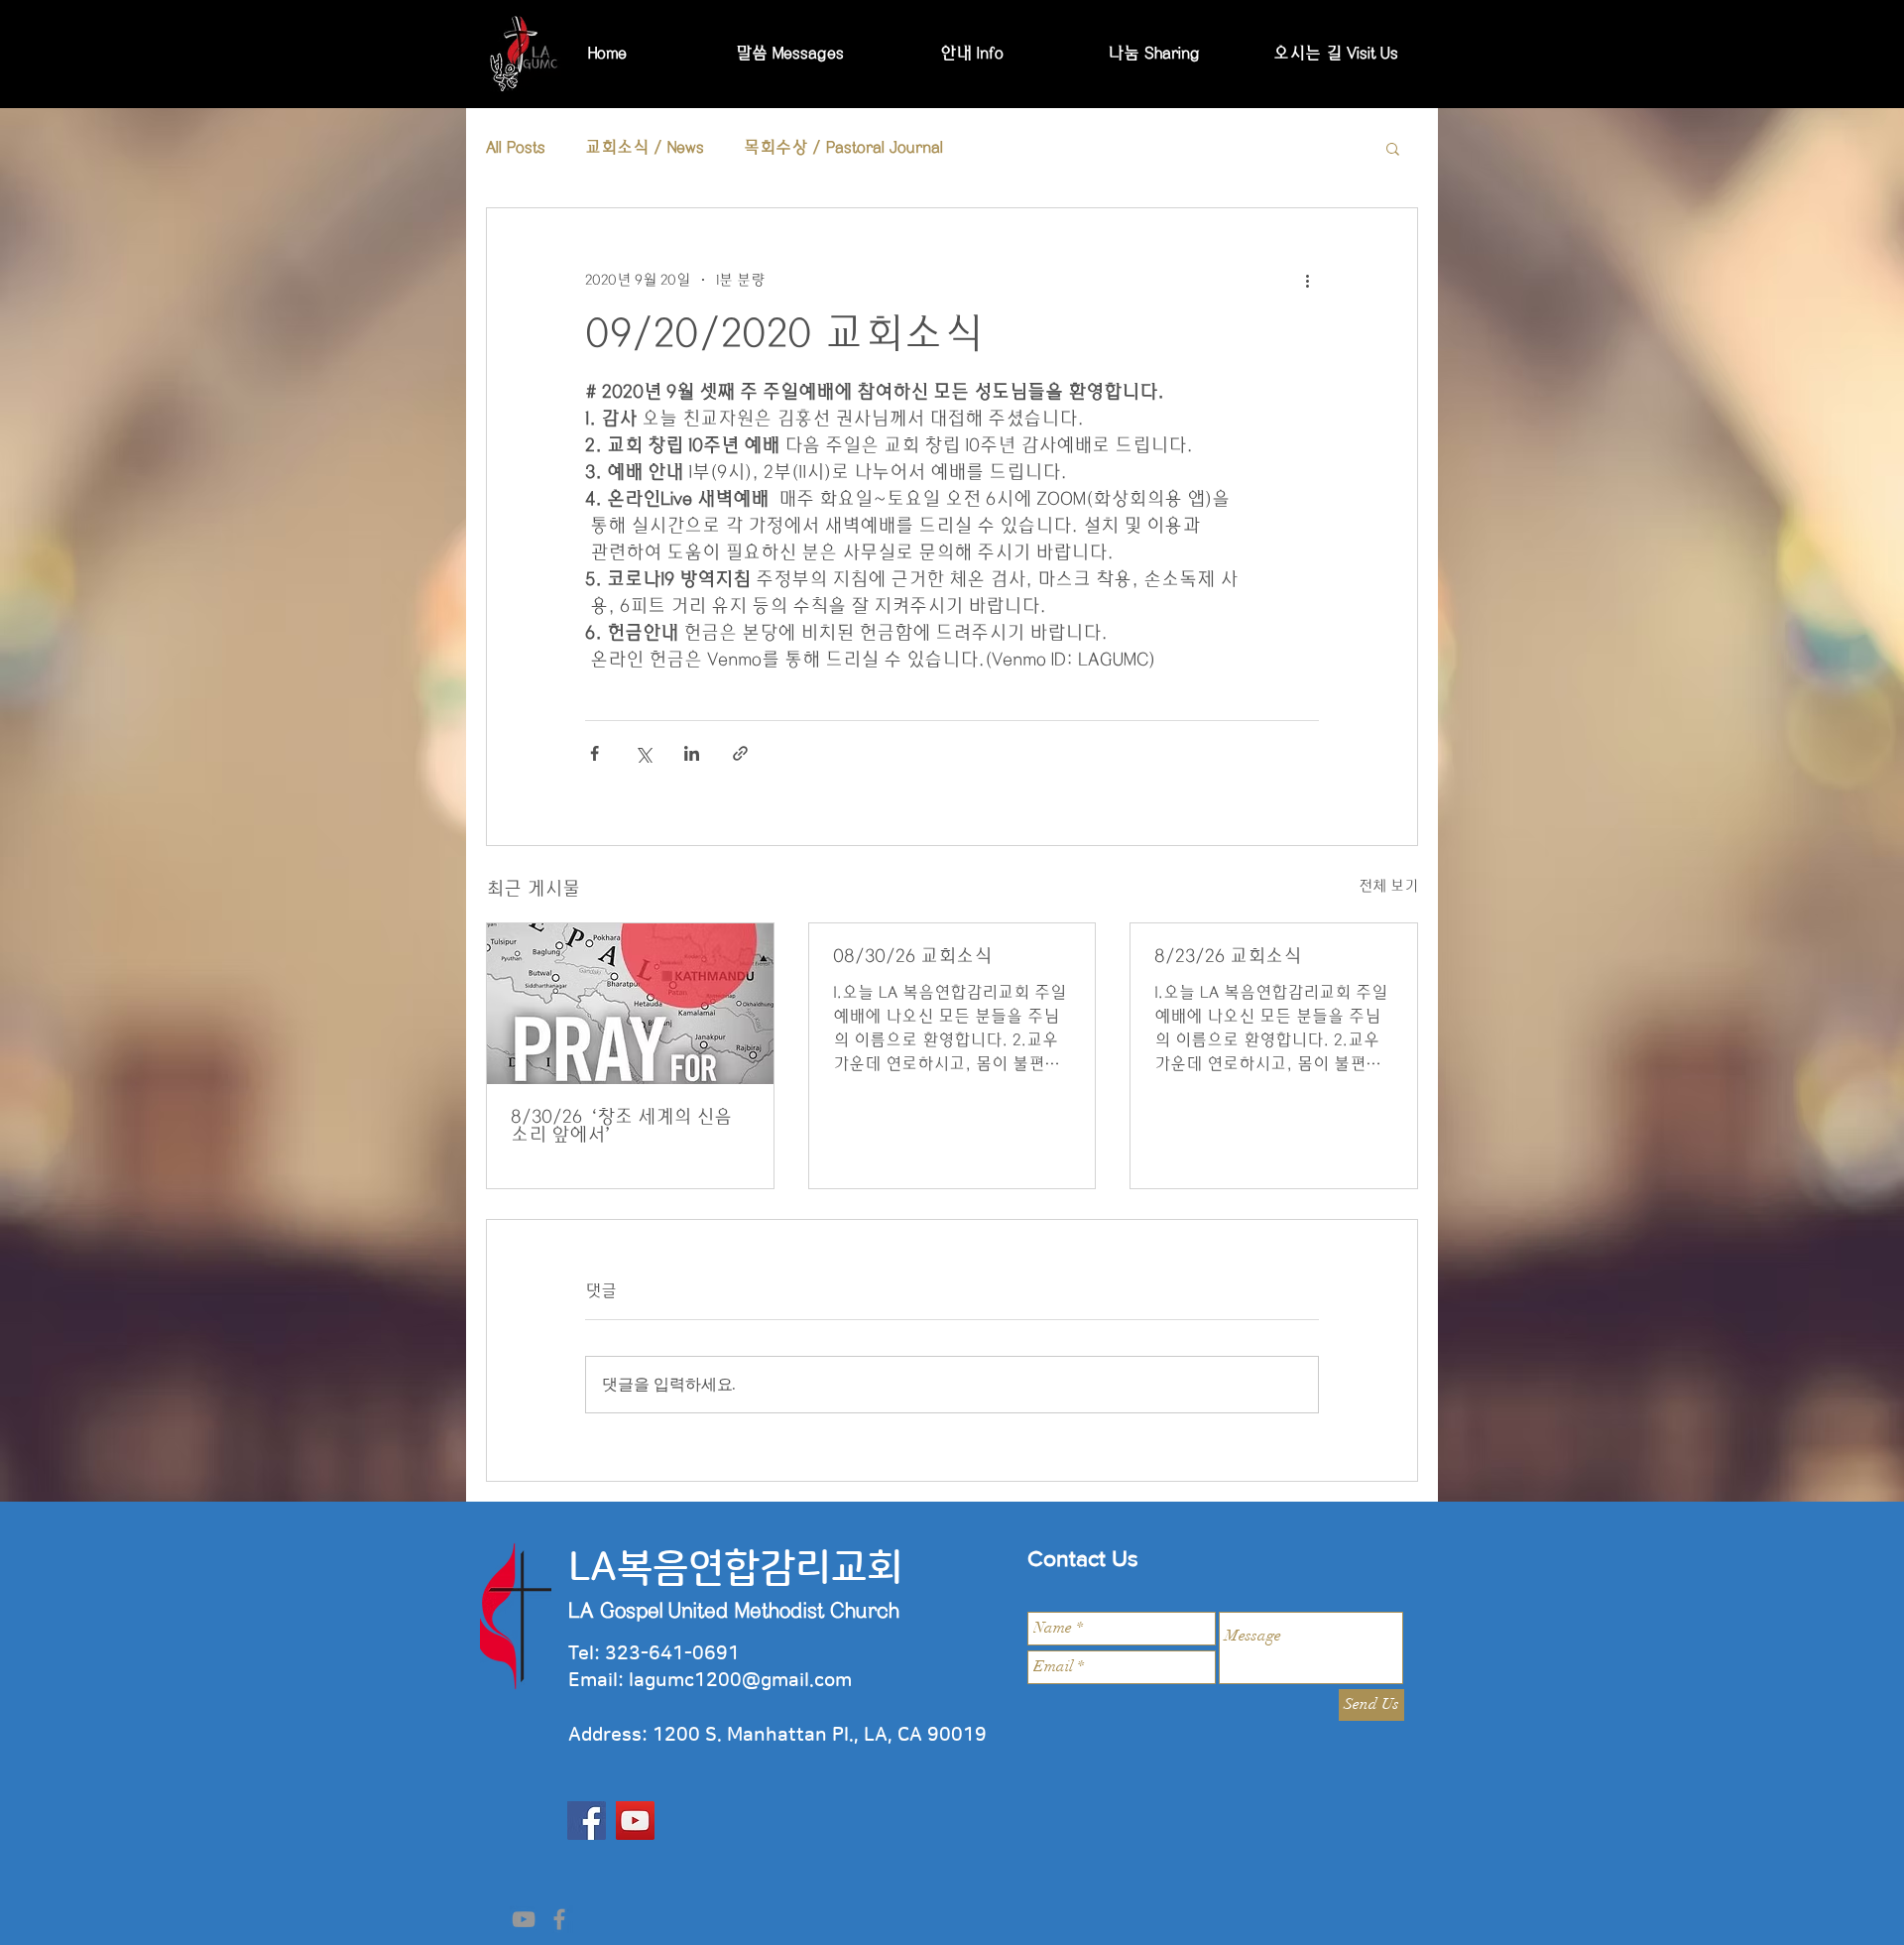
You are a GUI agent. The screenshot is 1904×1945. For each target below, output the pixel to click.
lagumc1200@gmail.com (740, 1681)
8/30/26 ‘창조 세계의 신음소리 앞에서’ (621, 1126)
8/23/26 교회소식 (1228, 956)
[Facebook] (587, 1821)
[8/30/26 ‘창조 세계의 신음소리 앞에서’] (630, 1004)
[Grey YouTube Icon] (524, 1919)
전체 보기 (1388, 886)
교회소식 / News (645, 147)
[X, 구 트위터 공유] (643, 753)
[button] (1393, 148)
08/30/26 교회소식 (912, 956)
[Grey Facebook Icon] (559, 1919)
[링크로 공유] (740, 753)
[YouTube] (635, 1821)
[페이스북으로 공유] (595, 753)
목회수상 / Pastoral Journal (843, 147)
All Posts (516, 147)
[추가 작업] (1307, 280)
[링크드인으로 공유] (692, 753)
